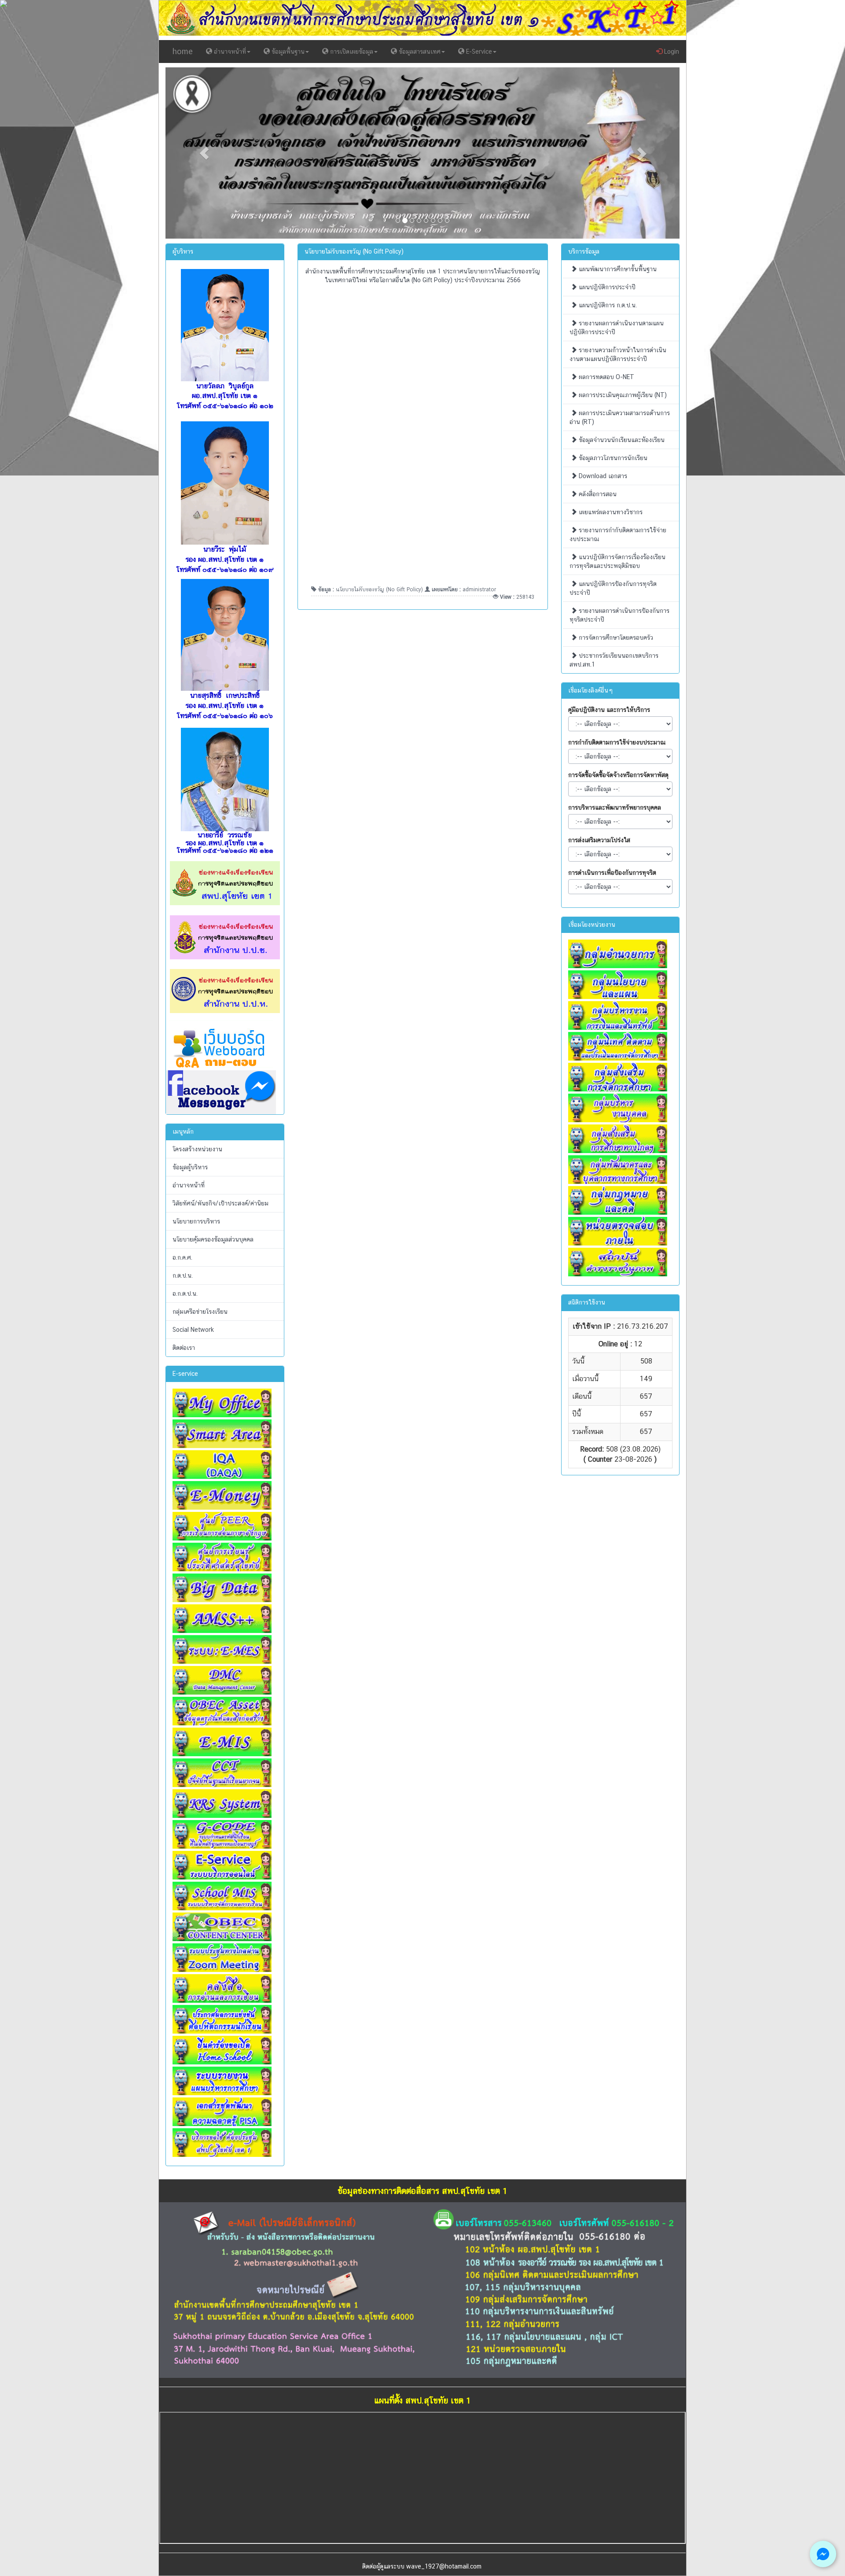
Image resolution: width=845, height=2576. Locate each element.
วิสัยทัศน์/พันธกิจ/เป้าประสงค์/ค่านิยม (220, 1203)
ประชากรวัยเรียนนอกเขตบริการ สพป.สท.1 (614, 660)
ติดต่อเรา (184, 1348)
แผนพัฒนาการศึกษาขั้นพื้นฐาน (617, 269)
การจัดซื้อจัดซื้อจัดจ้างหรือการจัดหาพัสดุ (618, 775)
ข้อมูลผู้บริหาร (190, 1167)
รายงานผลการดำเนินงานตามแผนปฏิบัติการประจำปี (617, 328)
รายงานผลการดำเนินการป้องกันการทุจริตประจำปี (619, 615)
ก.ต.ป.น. (183, 1275)
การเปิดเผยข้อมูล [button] (351, 52)
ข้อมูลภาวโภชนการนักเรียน (612, 458)
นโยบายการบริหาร (196, 1221)
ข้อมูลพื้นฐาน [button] (287, 52)
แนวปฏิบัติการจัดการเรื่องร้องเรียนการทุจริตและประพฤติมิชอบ (617, 561)
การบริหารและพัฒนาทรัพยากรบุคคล (615, 807)
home (183, 51)
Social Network (193, 1330)
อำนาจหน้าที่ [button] (229, 52)
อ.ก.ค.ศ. (182, 1257)
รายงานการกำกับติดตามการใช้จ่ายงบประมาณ (618, 534)
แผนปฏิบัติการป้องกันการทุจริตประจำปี (613, 588)
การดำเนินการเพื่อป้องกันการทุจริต (612, 873)
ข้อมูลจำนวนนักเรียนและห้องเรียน (621, 440)
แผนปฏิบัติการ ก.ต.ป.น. (607, 305)
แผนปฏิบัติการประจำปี (606, 287)
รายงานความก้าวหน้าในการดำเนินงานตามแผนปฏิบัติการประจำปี (618, 354)
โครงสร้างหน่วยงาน (197, 1149)
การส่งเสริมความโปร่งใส (599, 840)
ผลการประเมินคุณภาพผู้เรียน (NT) (622, 395)
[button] (204, 153)
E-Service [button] (478, 52)
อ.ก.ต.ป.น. (185, 1294)
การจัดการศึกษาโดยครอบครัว (615, 638)
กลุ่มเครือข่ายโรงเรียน (200, 1312)
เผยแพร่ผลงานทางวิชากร (610, 512)
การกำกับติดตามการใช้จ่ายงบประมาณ (617, 742)
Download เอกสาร (602, 476)
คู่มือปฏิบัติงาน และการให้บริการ (609, 710)
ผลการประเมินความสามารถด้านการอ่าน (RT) (620, 417)
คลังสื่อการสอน (597, 494)
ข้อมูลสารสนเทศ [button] (419, 52)
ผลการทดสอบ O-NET (606, 377)
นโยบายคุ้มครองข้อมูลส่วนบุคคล (213, 1239)
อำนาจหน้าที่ (189, 1185)
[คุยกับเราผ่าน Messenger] (823, 2554)
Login (671, 52)
